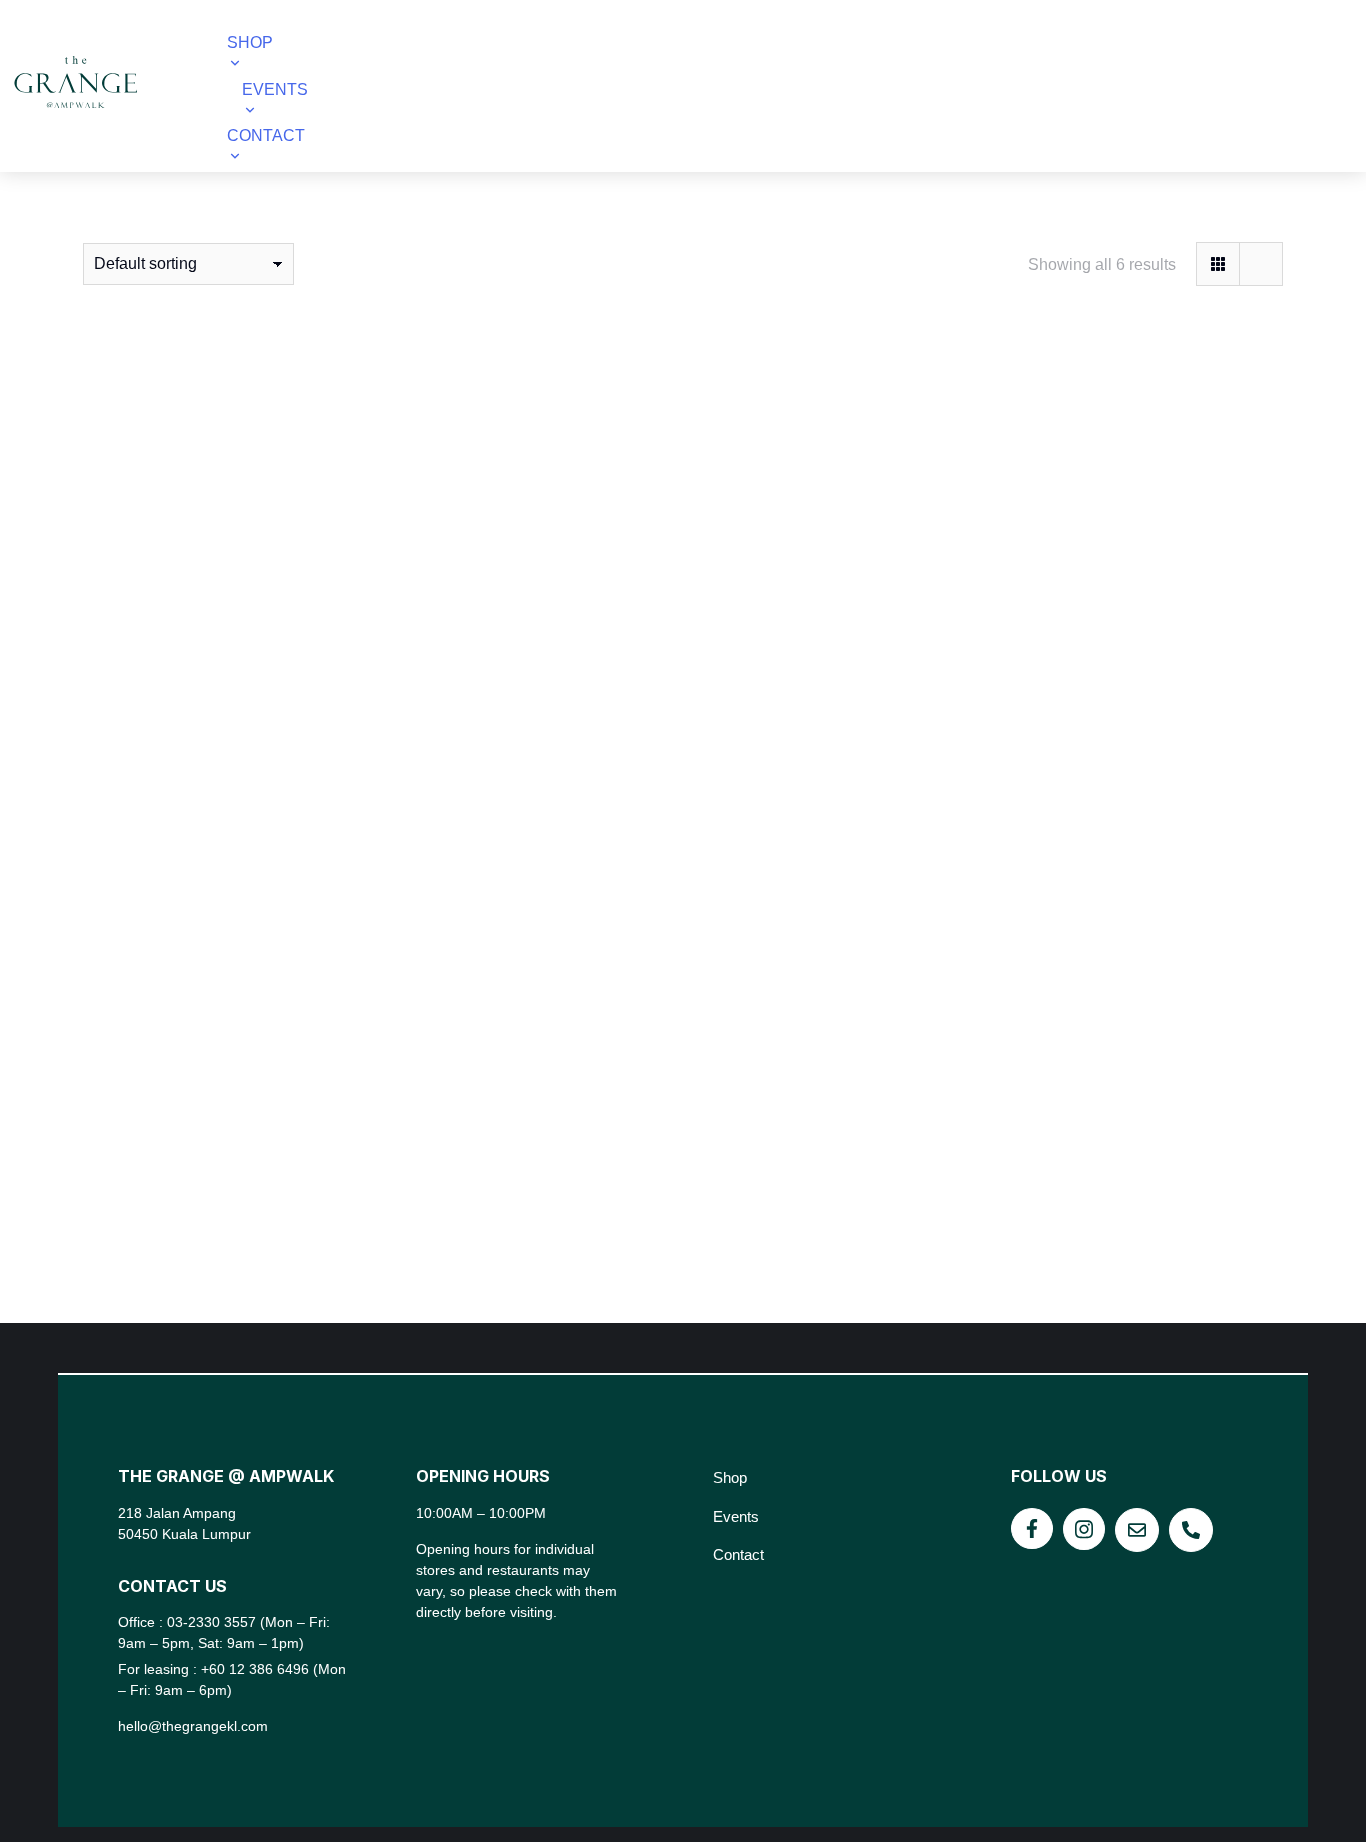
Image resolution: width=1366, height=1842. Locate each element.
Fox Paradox (683, 720)
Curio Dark (271, 720)
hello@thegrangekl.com (193, 1726)
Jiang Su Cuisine (1095, 720)
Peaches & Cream (683, 1207)
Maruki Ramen (271, 1207)
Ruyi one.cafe (1095, 1207)
